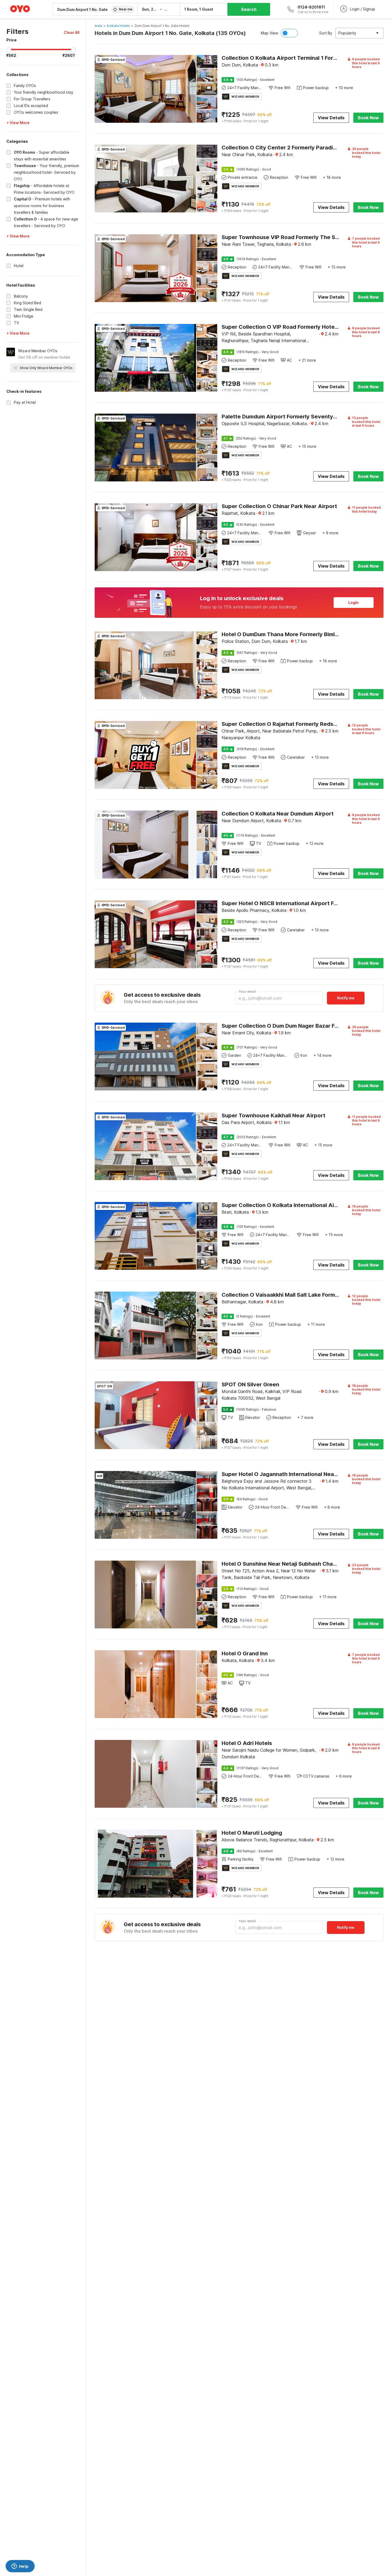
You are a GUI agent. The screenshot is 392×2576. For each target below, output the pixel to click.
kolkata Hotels (118, 26)
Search (249, 9)
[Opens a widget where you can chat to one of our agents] (20, 2567)
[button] (72, 32)
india (98, 26)
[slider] (9, 50)
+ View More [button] (18, 123)
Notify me (346, 998)
